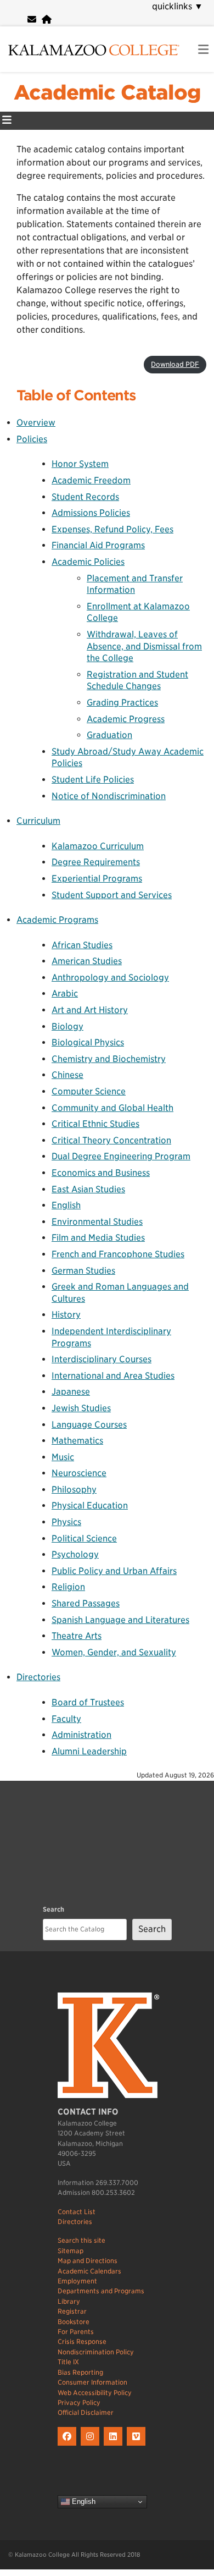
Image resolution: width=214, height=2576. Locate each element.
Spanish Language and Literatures (120, 1620)
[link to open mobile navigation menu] (203, 50)
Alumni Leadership (89, 1751)
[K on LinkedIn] (115, 2446)
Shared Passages (86, 1603)
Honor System (80, 464)
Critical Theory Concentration (111, 1140)
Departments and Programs (101, 2291)
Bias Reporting (80, 2372)
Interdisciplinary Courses (102, 1359)
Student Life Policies (93, 780)
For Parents (76, 2332)
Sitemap (71, 2251)
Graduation (109, 735)
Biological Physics (88, 1042)
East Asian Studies (88, 1189)
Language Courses (89, 1425)
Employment (77, 2281)
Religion (68, 1587)
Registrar (72, 2311)
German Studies (83, 1271)
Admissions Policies (91, 513)
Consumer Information (92, 2382)
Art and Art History (90, 1010)
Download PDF (175, 364)
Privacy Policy (79, 2402)
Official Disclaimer (86, 2412)
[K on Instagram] (92, 2446)
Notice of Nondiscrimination (109, 796)
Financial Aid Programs (98, 545)
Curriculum (38, 821)
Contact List (77, 2212)
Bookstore (74, 2322)
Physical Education (90, 1506)
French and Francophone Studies (118, 1254)
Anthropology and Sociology (110, 978)
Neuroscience (79, 1473)
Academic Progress (126, 719)
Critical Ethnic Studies (95, 1124)
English (66, 1205)
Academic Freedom (91, 480)
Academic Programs (57, 920)
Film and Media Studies (98, 1238)
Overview (36, 423)
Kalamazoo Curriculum (98, 846)
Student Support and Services (112, 895)
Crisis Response (82, 2341)
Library (69, 2301)
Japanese (71, 1392)
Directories (38, 1677)
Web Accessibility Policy (95, 2393)
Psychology (75, 1554)
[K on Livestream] (137, 2446)
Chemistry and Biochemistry (109, 1059)
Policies (32, 439)
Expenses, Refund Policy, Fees (112, 529)
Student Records (85, 497)
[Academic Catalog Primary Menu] (7, 121)
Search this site (81, 2240)
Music (63, 1457)
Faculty (66, 1719)
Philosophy (74, 1490)
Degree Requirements (96, 862)
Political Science (84, 1539)
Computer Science (89, 1091)
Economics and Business (101, 1173)
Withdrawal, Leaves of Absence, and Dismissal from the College (144, 646)
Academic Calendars (89, 2271)
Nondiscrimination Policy (96, 2352)
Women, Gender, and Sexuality (114, 1652)
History (66, 1315)
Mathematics (77, 1441)
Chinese (67, 1075)
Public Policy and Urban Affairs (114, 1571)
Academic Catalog (107, 92)
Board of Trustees (88, 1702)
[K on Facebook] (69, 2446)
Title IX (68, 2362)
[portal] (47, 20)
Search (54, 1909)
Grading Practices (122, 703)
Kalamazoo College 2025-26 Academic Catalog (131, 351)
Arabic (65, 993)
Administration (81, 1735)
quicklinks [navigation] (178, 6)
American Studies (87, 961)
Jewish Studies (81, 1408)
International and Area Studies (113, 1376)
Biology (67, 1026)
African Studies (82, 945)
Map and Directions (88, 2261)
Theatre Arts (77, 1636)
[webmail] (32, 20)
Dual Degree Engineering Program (121, 1156)
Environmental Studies (97, 1222)
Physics (66, 1522)
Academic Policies (88, 562)
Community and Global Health (112, 1108)
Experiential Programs (97, 879)
